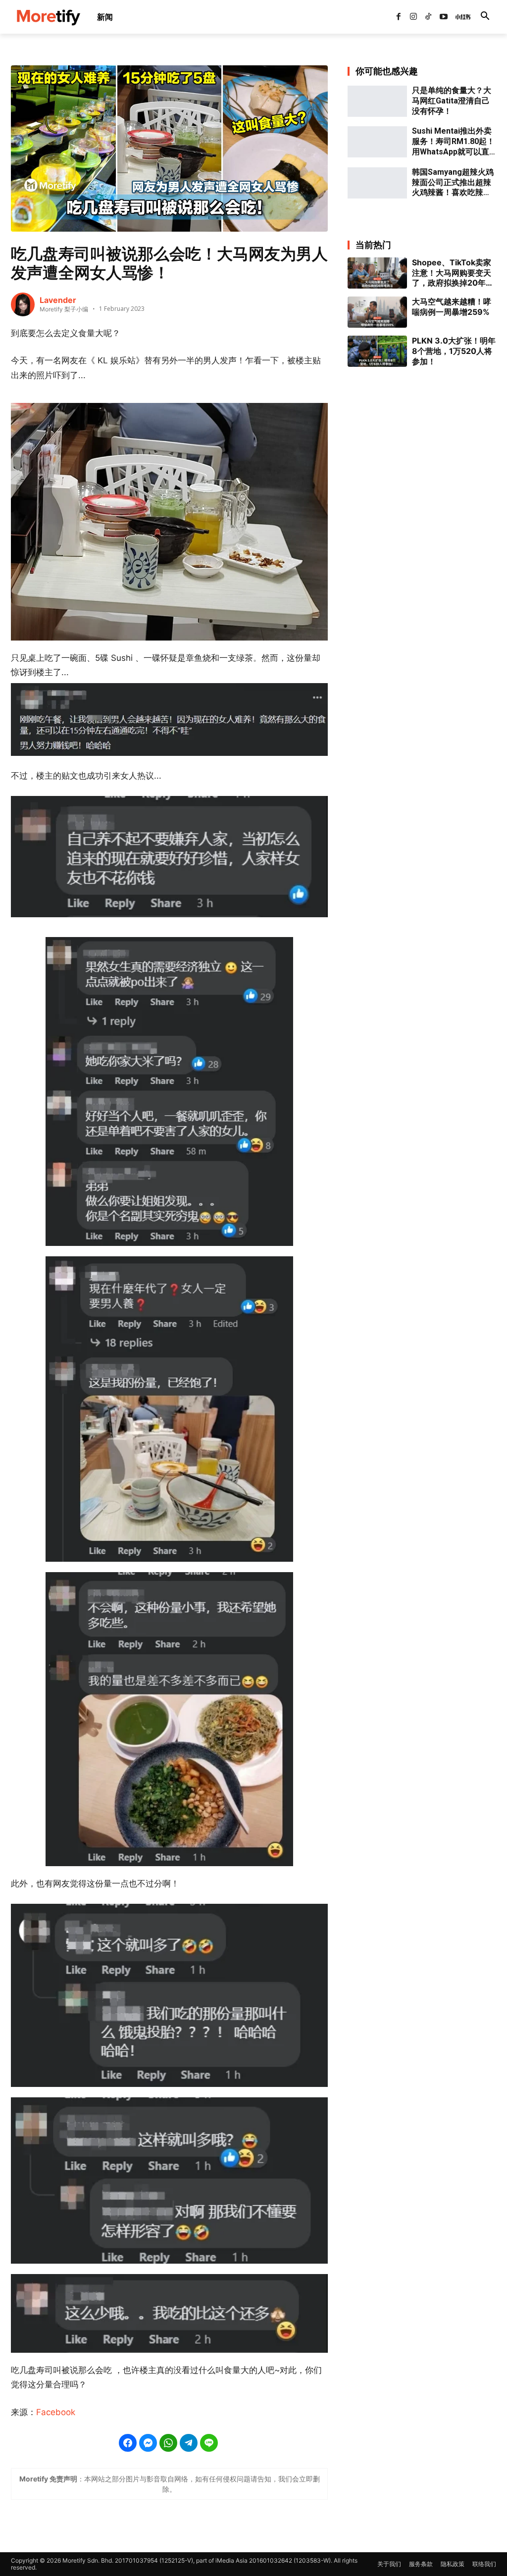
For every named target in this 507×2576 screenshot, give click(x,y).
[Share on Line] (209, 2443)
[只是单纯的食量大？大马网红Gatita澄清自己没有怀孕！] (377, 101)
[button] (485, 17)
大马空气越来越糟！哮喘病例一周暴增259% (452, 307)
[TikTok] (428, 17)
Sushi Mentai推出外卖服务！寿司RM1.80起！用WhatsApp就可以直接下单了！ (453, 142)
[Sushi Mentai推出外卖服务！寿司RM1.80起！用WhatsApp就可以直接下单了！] (377, 142)
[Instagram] (413, 17)
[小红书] (458, 17)
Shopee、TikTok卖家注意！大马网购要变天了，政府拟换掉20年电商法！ (453, 273)
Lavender (58, 300)
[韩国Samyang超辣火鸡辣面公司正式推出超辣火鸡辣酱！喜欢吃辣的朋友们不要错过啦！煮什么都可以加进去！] (377, 183)
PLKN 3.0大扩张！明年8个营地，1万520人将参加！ (454, 351)
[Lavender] (23, 304)
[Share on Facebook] (128, 2443)
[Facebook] (398, 17)
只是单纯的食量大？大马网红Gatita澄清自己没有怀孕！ (452, 101)
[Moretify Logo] (48, 17)
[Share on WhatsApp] (168, 2443)
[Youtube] (444, 17)
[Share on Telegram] (189, 2443)
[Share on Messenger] (148, 2443)
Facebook (56, 2412)
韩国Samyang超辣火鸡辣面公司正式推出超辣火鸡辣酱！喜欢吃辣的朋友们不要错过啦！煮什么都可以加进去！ (453, 183)
